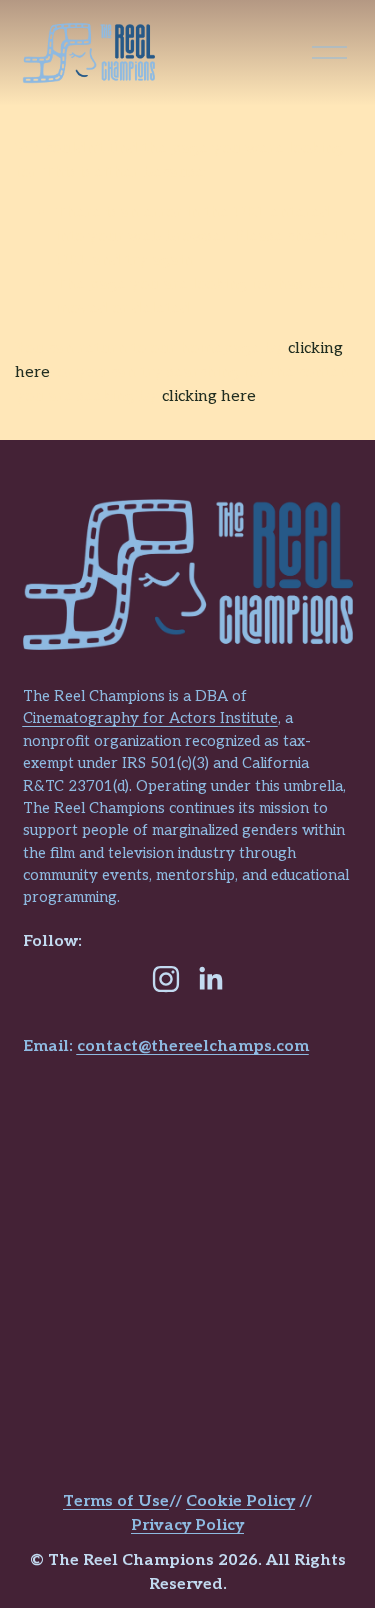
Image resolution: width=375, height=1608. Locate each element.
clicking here (209, 396)
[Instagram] (166, 979)
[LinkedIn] (210, 979)
